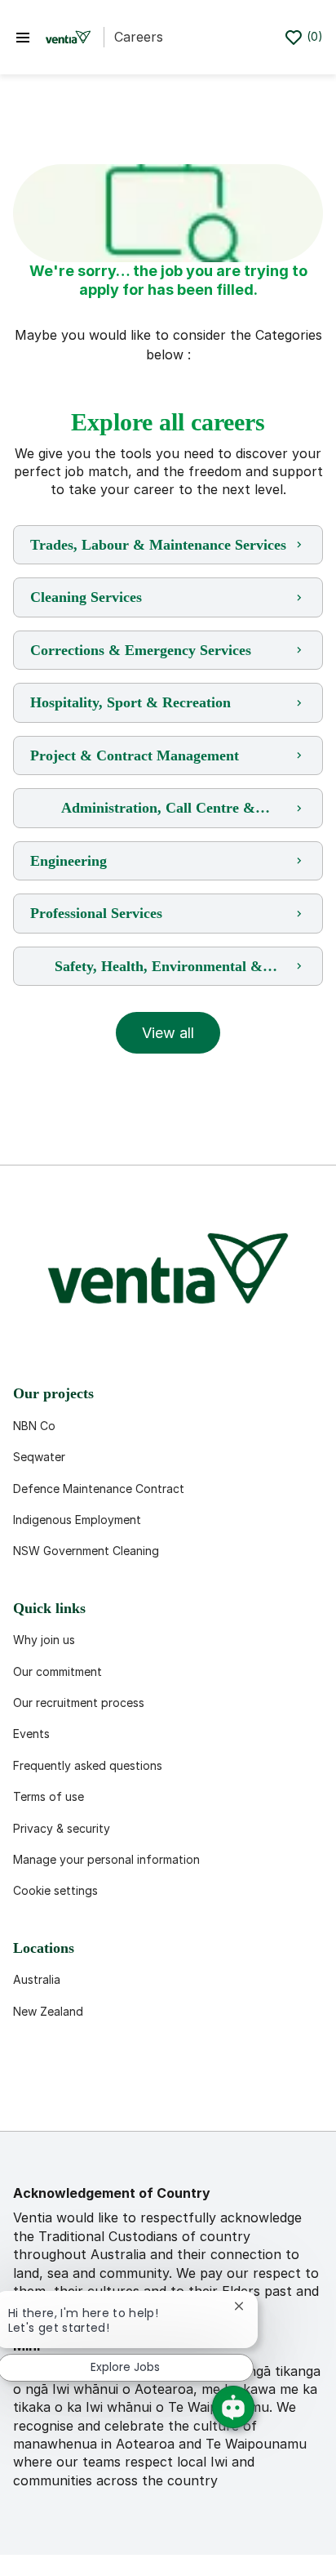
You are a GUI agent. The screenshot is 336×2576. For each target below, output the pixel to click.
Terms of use (49, 1796)
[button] (168, 1033)
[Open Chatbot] (233, 2407)
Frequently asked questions (88, 1765)
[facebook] (33, 2092)
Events (31, 1734)
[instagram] (189, 2092)
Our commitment (57, 1671)
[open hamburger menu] (23, 37)
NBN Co (34, 1426)
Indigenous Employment (77, 1520)
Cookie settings (55, 1890)
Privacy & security (62, 1828)
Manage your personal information (106, 1859)
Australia (37, 1979)
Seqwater (39, 1457)
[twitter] (137, 2092)
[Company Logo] (68, 38)
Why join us (44, 1640)
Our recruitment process (79, 1702)
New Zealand (48, 2011)
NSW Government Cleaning (86, 1551)
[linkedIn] (85, 2092)
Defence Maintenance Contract (99, 1489)
